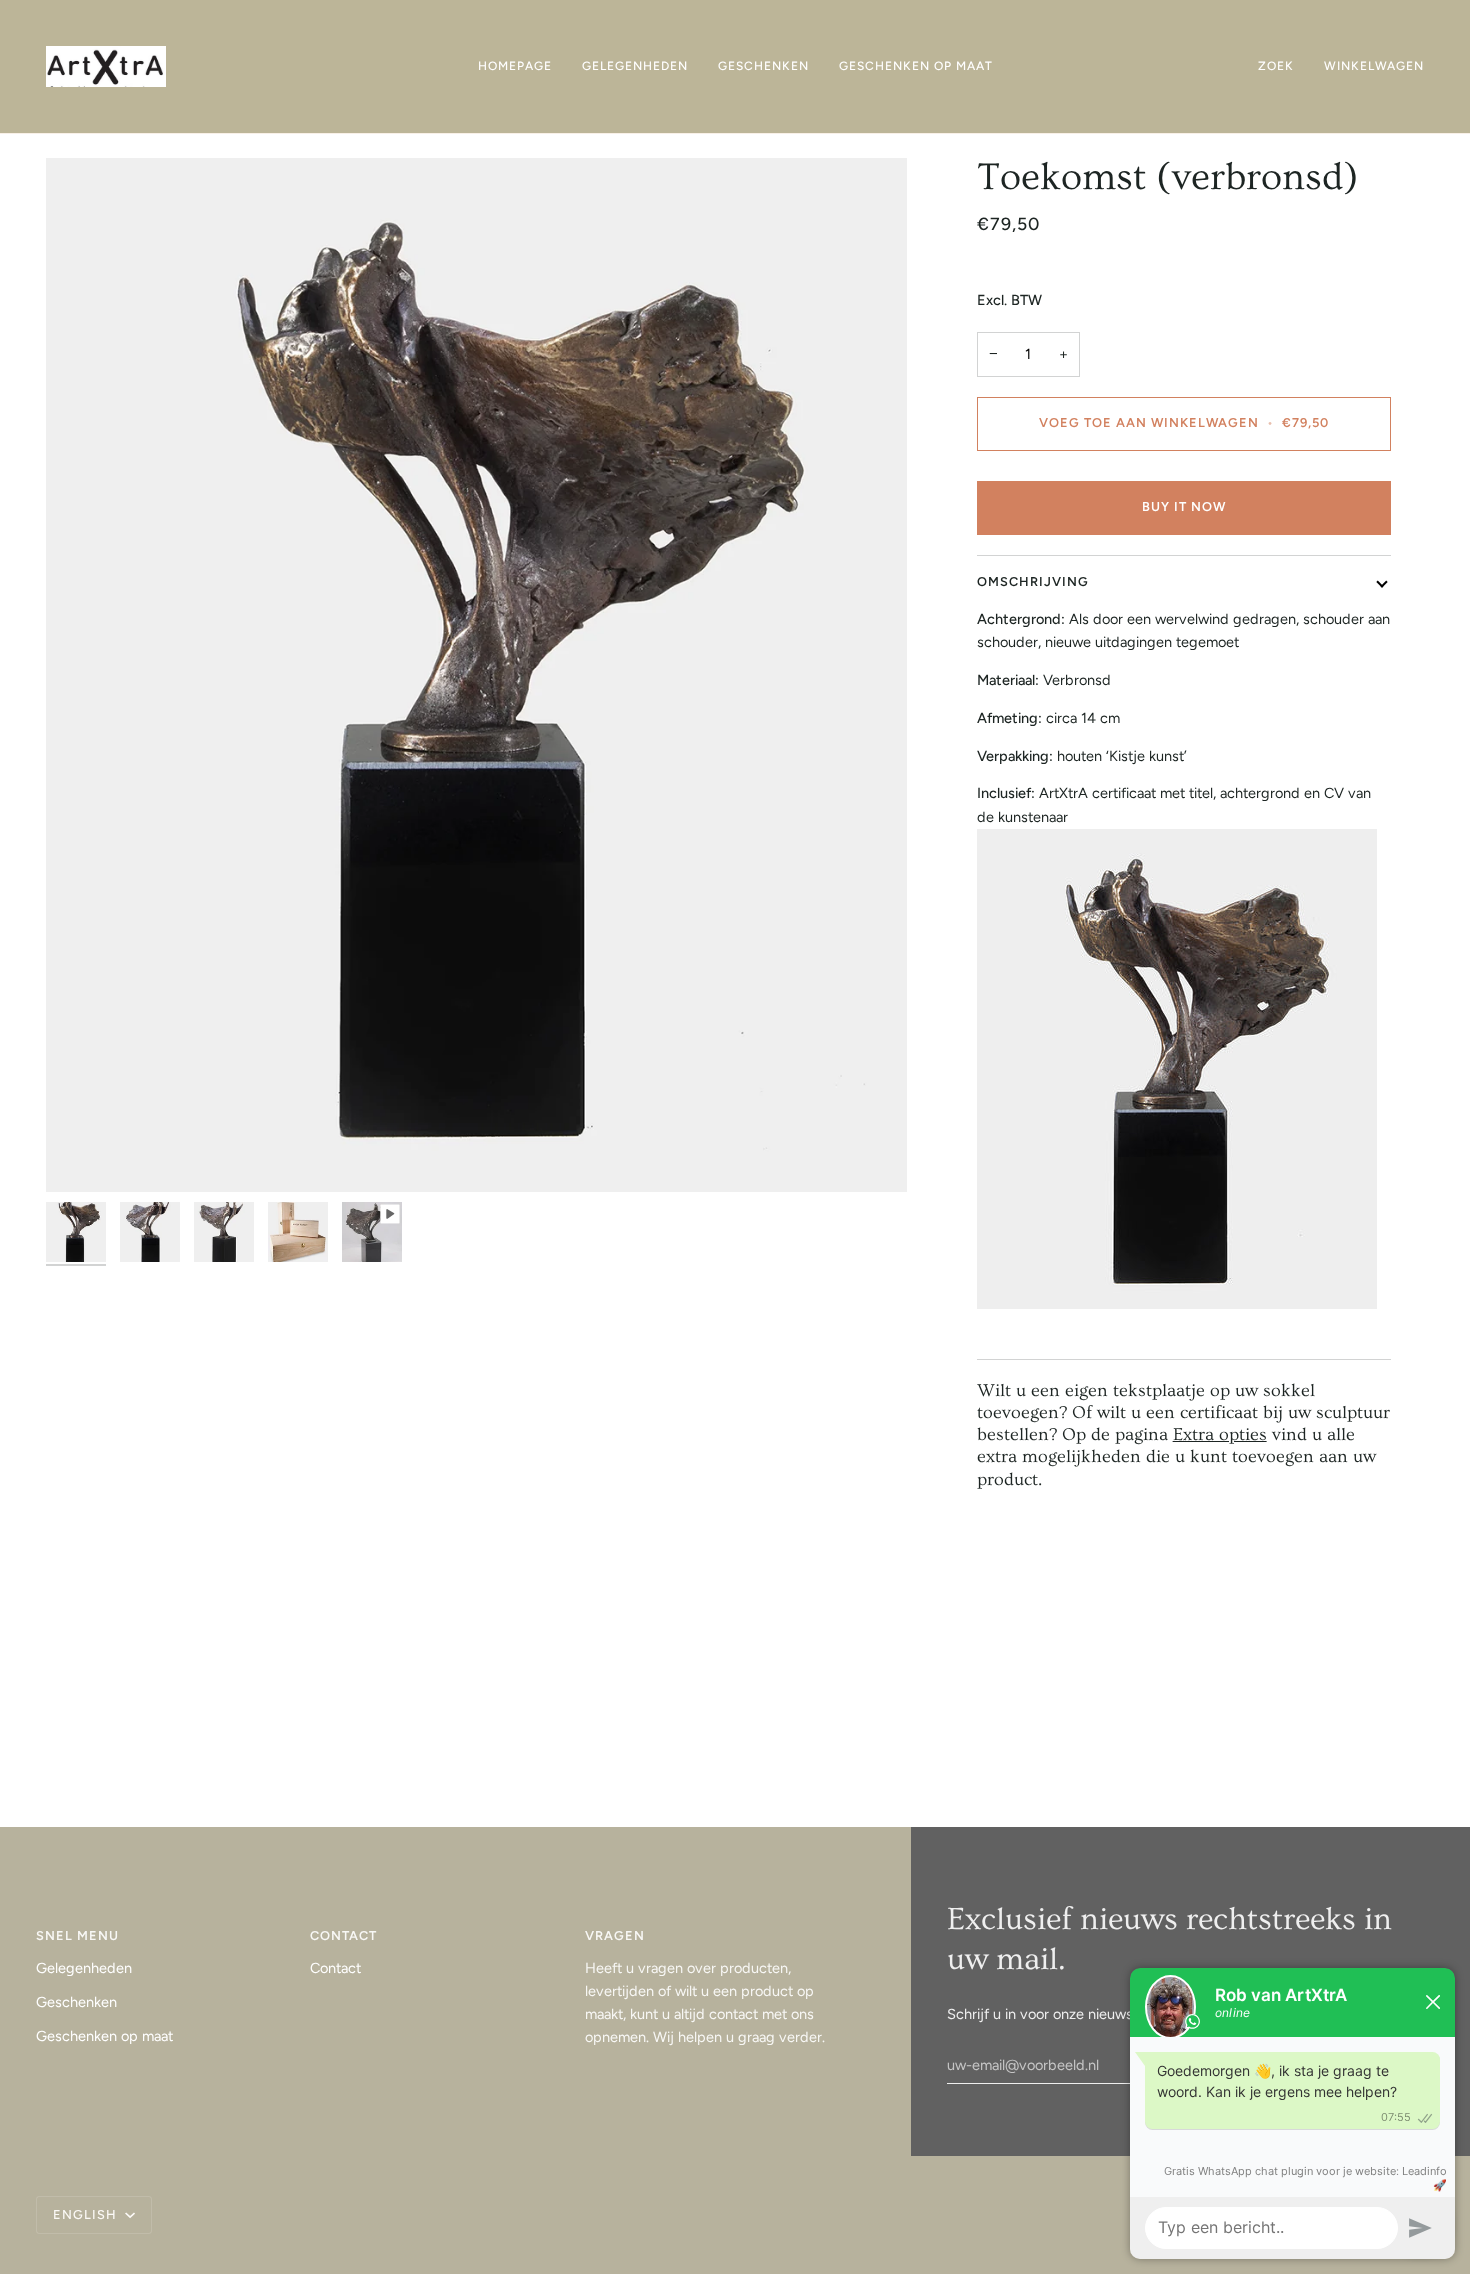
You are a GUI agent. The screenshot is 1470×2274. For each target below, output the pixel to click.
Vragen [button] (615, 1935)
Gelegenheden (84, 1968)
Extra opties (1220, 1435)
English (87, 2214)
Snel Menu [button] (77, 1935)
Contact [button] (343, 1935)
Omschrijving (1033, 581)
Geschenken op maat (104, 2036)
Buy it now (1184, 506)
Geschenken (76, 2002)
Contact (335, 1968)
